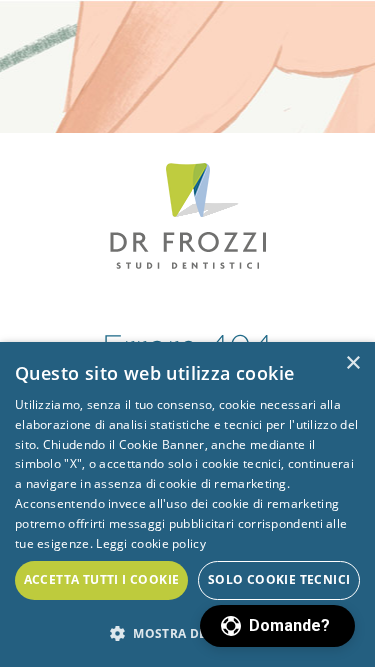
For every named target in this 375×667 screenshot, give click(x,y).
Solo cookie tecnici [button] (279, 579)
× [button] (352, 363)
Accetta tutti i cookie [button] (102, 579)
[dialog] (187, 504)
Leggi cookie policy (151, 543)
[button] (277, 626)
